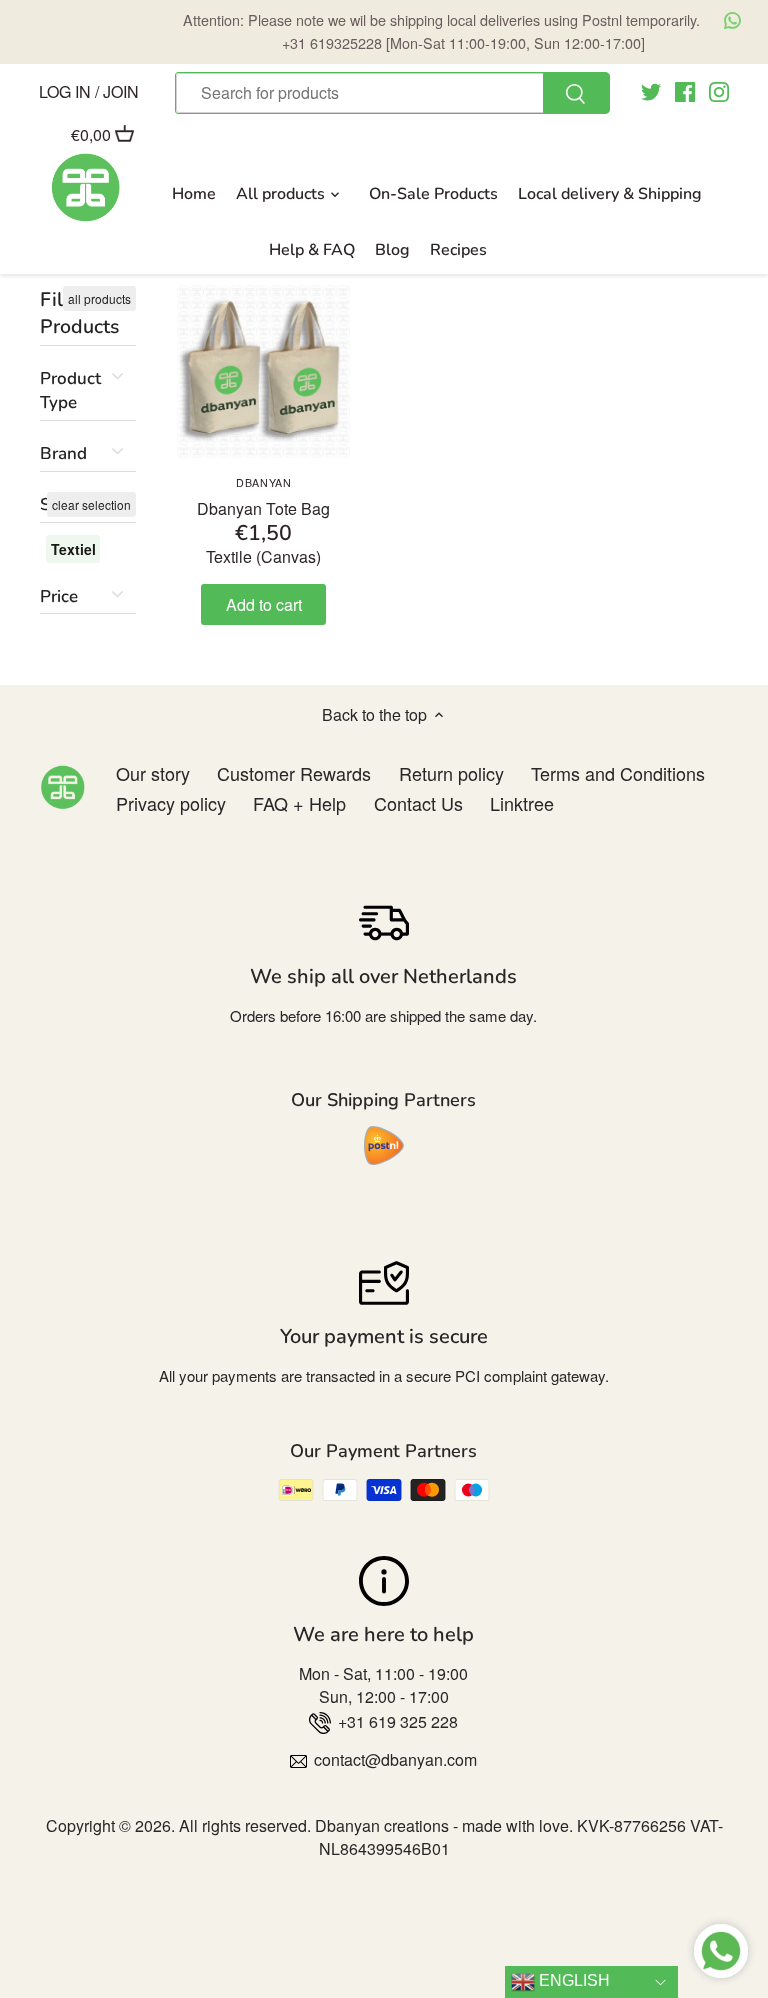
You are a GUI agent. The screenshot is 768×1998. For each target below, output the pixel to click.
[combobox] (392, 93)
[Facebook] (685, 91)
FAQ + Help (299, 803)
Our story (153, 773)
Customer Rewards (294, 773)
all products (99, 298)
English (572, 1980)
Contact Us (418, 803)
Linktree (522, 803)
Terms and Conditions (618, 773)
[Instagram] (719, 91)
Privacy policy (171, 803)
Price (59, 596)
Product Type (70, 390)
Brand (63, 453)
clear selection (91, 504)
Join (121, 90)
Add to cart (264, 604)
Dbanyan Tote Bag (263, 497)
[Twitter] (651, 91)
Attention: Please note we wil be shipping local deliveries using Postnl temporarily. (441, 30)
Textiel (73, 549)
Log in (65, 90)
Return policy (451, 773)
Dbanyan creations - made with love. (444, 1825)
